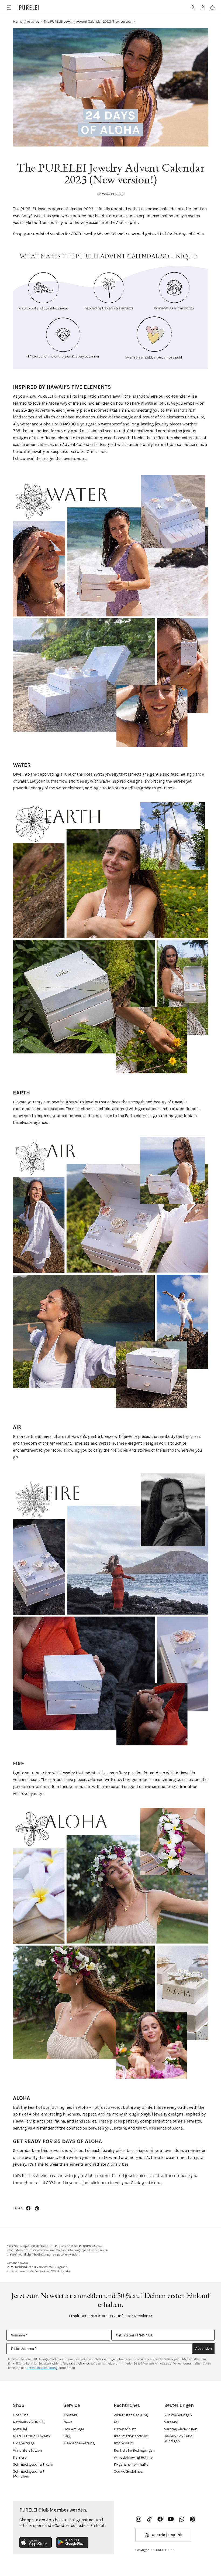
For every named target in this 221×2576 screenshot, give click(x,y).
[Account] (203, 8)
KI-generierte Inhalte (131, 2464)
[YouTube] (171, 2519)
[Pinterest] (192, 2519)
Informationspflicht (131, 2436)
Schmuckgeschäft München (29, 2474)
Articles (33, 21)
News (68, 2422)
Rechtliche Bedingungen (134, 2450)
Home (18, 21)
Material (20, 2429)
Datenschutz (125, 2429)
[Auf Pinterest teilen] (37, 2208)
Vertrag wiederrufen (181, 2429)
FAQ (67, 2436)
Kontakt (70, 2415)
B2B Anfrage (74, 2429)
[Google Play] (72, 2543)
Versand (171, 2422)
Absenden (204, 2348)
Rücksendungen (178, 2415)
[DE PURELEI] (29, 8)
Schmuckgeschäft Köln (33, 2464)
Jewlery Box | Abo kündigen (178, 2439)
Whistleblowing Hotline (133, 2457)
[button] (193, 8)
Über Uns (21, 2415)
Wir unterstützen (27, 2450)
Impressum (124, 2443)
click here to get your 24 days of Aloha (126, 2183)
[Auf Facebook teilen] (28, 2208)
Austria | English (167, 2535)
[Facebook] (160, 2519)
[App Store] (36, 2543)
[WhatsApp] (182, 2519)
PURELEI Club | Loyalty (32, 2436)
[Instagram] (139, 2519)
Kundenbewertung (79, 2443)
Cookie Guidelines (128, 2471)
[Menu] (9, 7)
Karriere (20, 2457)
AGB (117, 2422)
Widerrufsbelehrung (131, 2415)
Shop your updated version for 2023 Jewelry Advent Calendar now (75, 234)
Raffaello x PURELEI (29, 2422)
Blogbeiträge (24, 2443)
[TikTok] (149, 2519)
